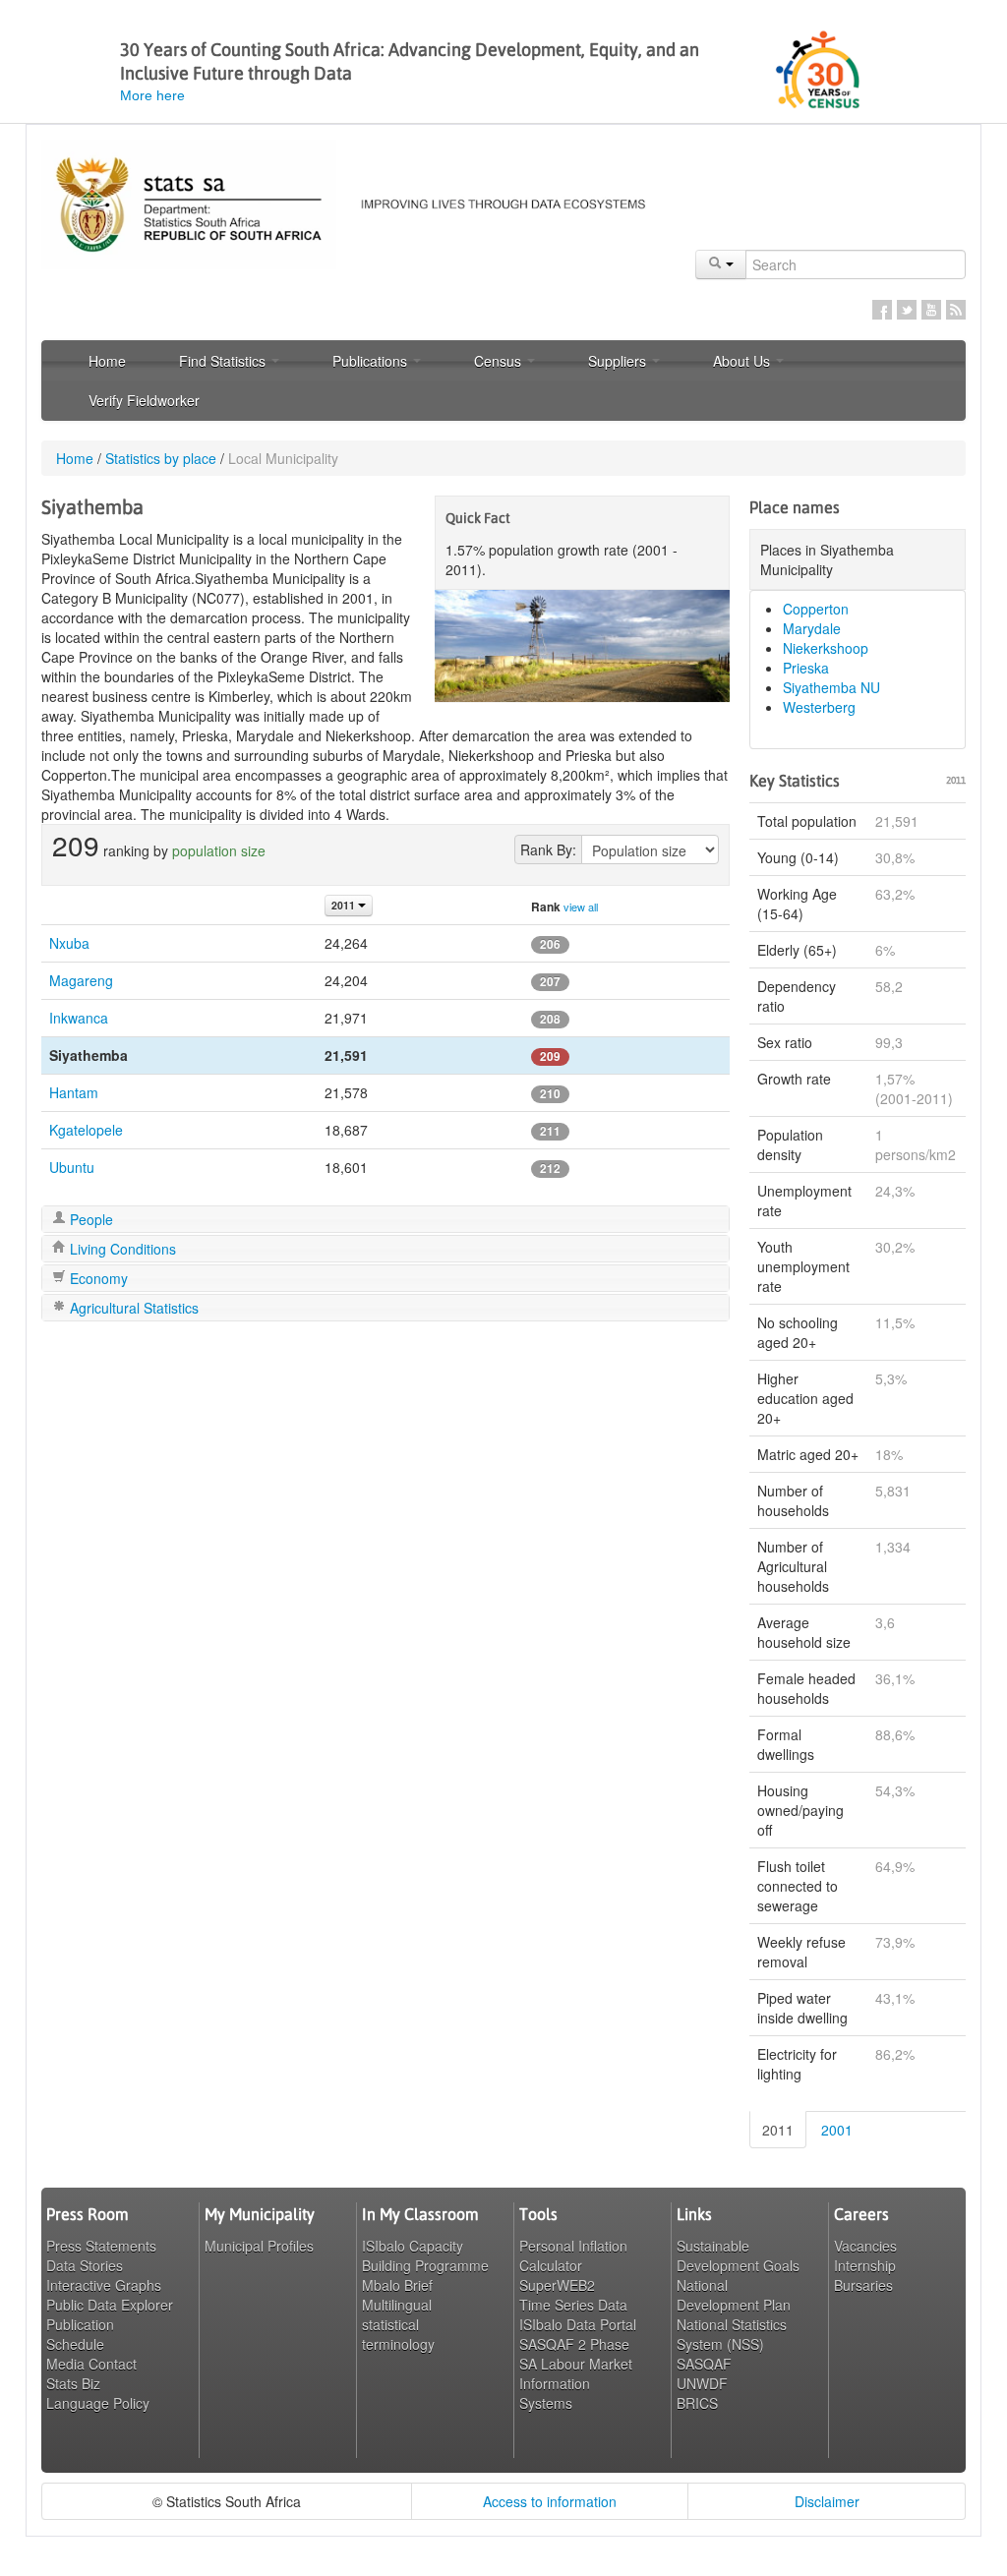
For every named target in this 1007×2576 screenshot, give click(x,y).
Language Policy (98, 2403)
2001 (837, 2130)
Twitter (907, 310)
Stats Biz (73, 2383)
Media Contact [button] (91, 2364)
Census (500, 361)
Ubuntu (72, 1167)
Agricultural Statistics (132, 1308)
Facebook (882, 310)
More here (152, 95)
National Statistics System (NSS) (732, 2334)
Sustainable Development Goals (738, 2255)
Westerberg (819, 707)
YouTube (931, 310)
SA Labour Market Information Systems (576, 2383)
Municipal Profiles (259, 2246)
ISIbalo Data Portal (578, 2324)
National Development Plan (734, 2295)
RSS (956, 310)
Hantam (74, 1092)
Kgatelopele (86, 1130)
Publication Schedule (80, 2334)
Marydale (812, 628)
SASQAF (704, 2364)
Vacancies (865, 2246)
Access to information (550, 2501)
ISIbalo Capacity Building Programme (425, 2255)
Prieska (806, 668)
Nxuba (69, 943)
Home (107, 361)
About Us (743, 361)
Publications (372, 361)
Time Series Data (573, 2305)
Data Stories (85, 2265)
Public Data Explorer (110, 2305)
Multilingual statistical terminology (398, 2324)
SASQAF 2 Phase (574, 2344)
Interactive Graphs (104, 2285)
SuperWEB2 (557, 2285)
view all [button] (581, 907)
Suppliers (619, 361)
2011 (778, 2130)
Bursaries (863, 2285)
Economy (97, 1278)
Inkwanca (79, 1018)
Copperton (816, 609)
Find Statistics (224, 361)
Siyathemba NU (831, 687)
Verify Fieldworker (144, 400)
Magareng (81, 980)
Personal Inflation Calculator (573, 2255)
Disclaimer (827, 2501)
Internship (865, 2265)
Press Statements (101, 2246)
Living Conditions (121, 1249)
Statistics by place (161, 458)
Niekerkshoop (826, 648)
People (89, 1219)
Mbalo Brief (397, 2285)
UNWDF (702, 2383)
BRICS (697, 2403)
